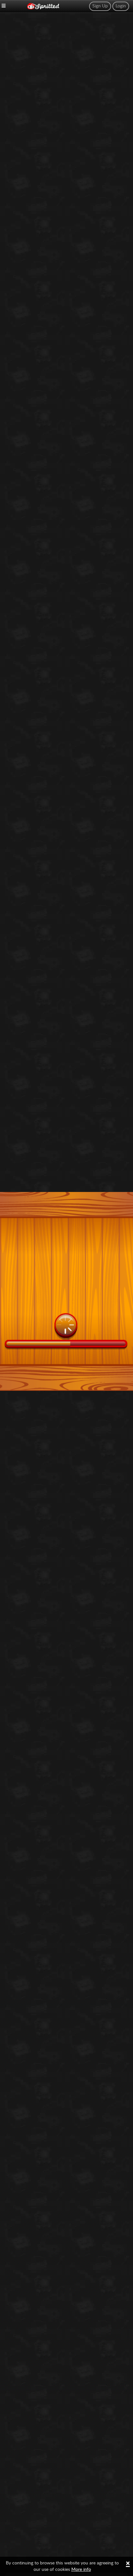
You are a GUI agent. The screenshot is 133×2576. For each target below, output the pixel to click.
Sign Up (100, 6)
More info (81, 2570)
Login (121, 6)
